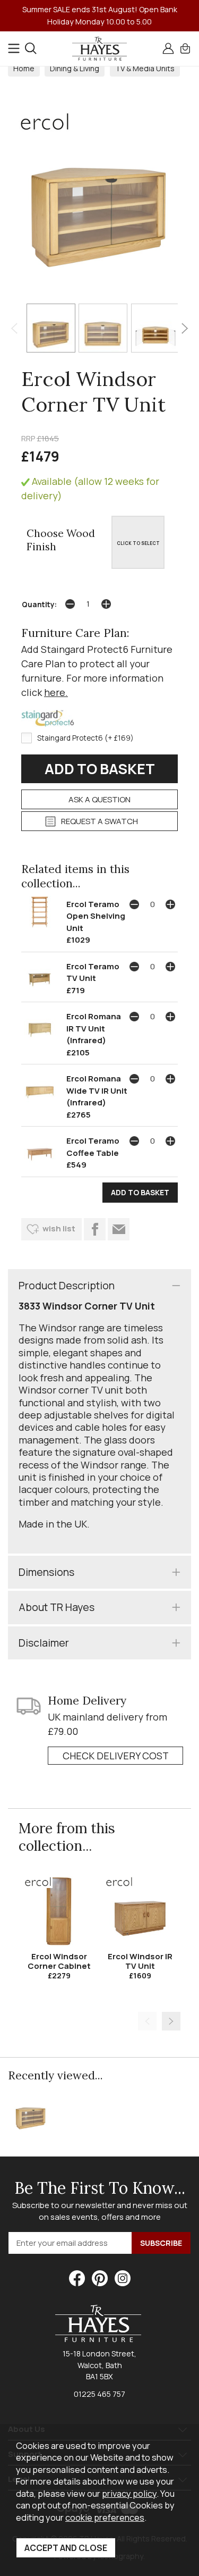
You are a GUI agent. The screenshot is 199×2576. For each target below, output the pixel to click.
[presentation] (14, 328)
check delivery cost (116, 1756)
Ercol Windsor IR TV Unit (140, 1961)
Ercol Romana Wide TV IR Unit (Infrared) (97, 1090)
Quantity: (39, 605)
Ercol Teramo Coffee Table (93, 1147)
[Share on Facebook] (95, 1229)
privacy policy (129, 2493)
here (55, 692)
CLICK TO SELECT (138, 543)
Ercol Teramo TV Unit (93, 972)
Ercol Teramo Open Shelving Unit (96, 916)
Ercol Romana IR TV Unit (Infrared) (94, 1028)
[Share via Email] (119, 1229)
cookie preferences (105, 2517)
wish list (59, 1228)
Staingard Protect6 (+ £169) (85, 738)
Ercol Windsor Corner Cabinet (59, 1961)
